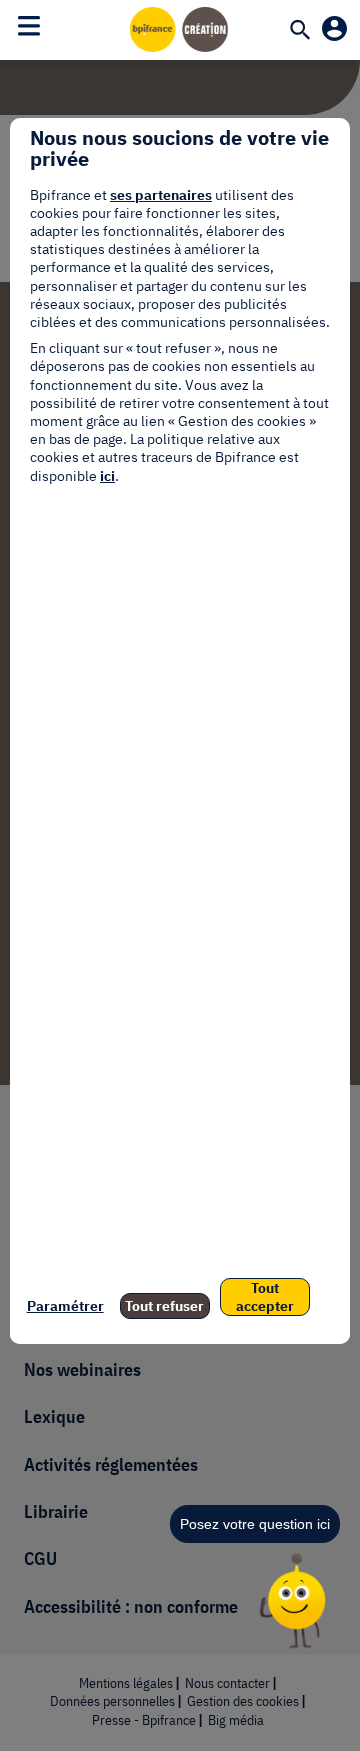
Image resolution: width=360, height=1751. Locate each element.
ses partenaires (161, 195)
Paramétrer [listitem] (65, 1306)
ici (107, 476)
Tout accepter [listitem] (265, 1297)
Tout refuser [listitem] (164, 1306)
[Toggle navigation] (29, 26)
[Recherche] (300, 31)
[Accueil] (180, 29)
